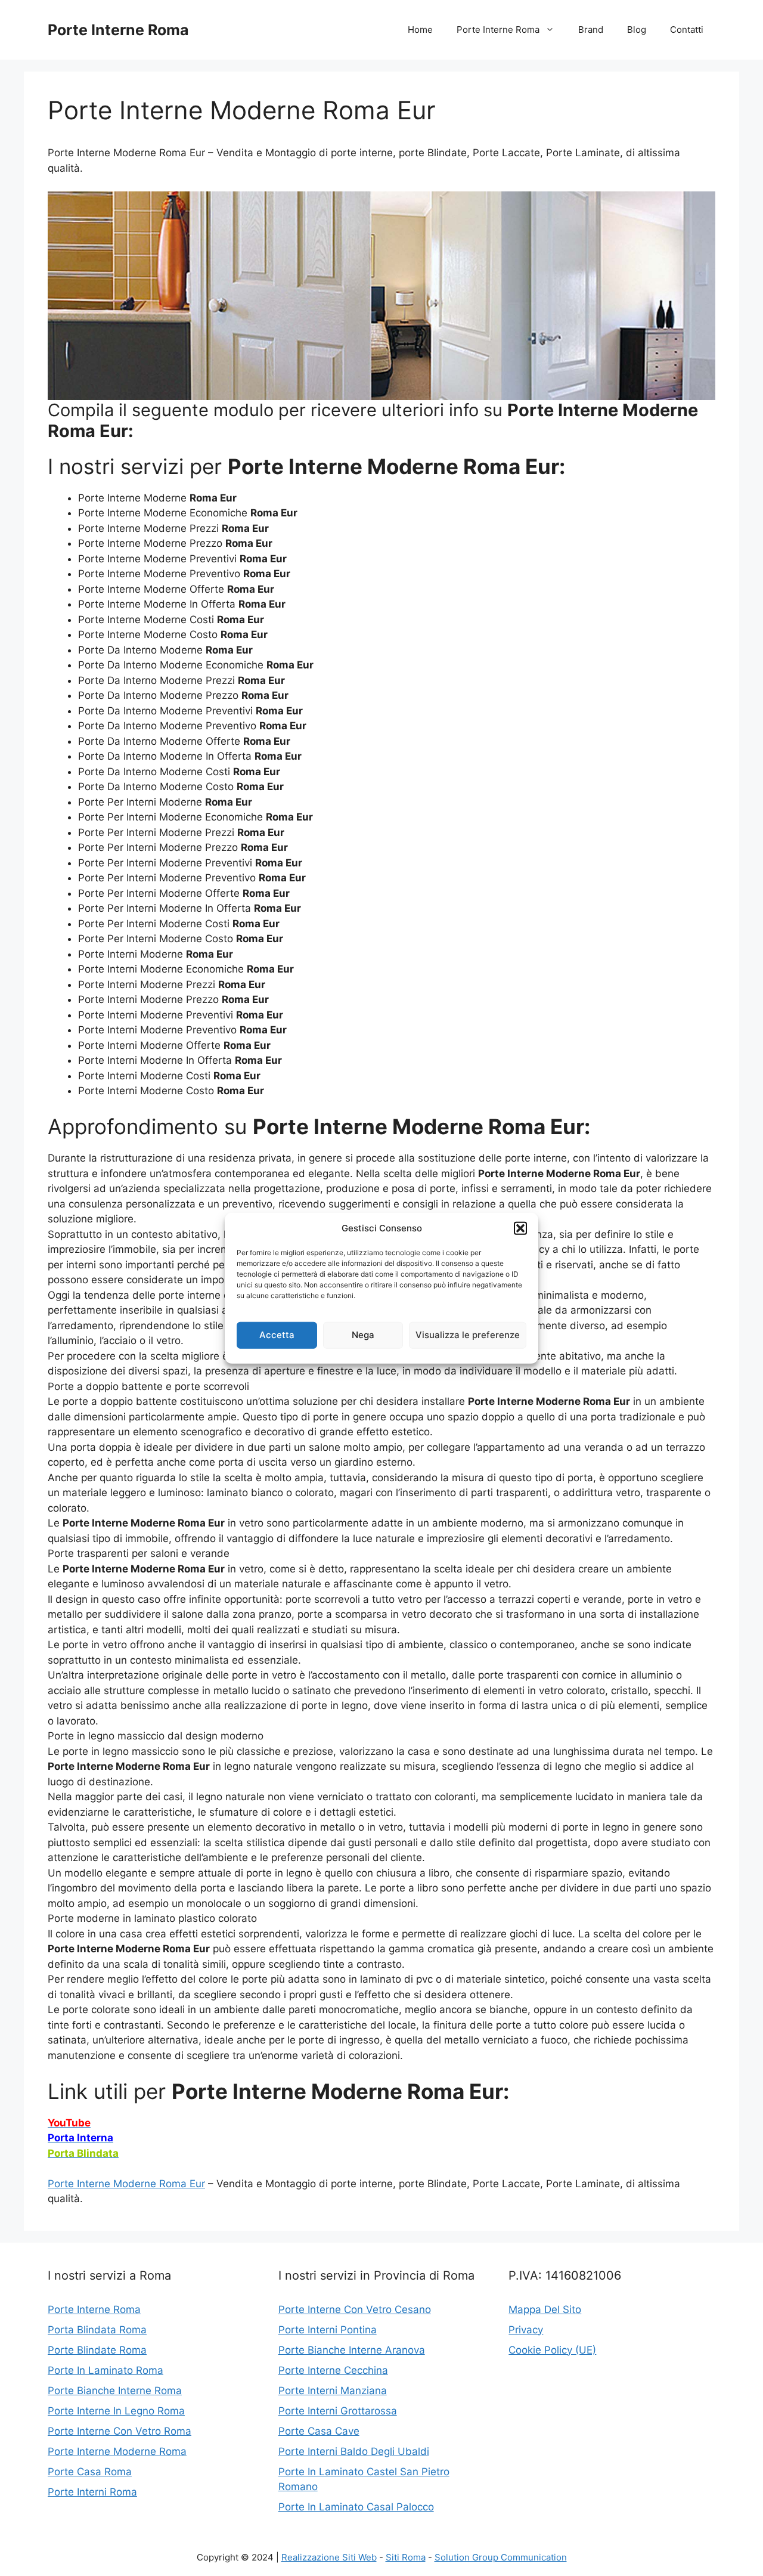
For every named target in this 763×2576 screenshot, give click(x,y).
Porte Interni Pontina (328, 2330)
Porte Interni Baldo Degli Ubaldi (354, 2451)
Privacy (526, 2330)
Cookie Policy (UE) (552, 2350)
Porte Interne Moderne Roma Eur (126, 2184)
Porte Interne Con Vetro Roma (120, 2431)
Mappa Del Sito (545, 2309)
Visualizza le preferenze (468, 1335)
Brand (591, 30)
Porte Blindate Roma (97, 2350)
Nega (363, 1335)
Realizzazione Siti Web (329, 2557)
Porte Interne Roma (118, 30)
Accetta (277, 1335)
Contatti (687, 30)
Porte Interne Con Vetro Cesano (355, 2309)
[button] (520, 1228)
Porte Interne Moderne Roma (117, 2451)
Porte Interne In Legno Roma (116, 2411)
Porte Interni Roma (92, 2492)
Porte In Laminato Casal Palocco (356, 2507)
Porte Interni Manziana (333, 2391)
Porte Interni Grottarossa (338, 2411)
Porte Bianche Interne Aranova (352, 2350)
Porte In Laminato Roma (106, 2370)
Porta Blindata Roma (97, 2330)
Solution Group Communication (501, 2557)
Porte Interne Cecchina (333, 2370)
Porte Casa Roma (90, 2472)
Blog (637, 30)
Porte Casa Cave (319, 2431)
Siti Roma (406, 2557)
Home (420, 30)
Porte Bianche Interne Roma (115, 2391)
